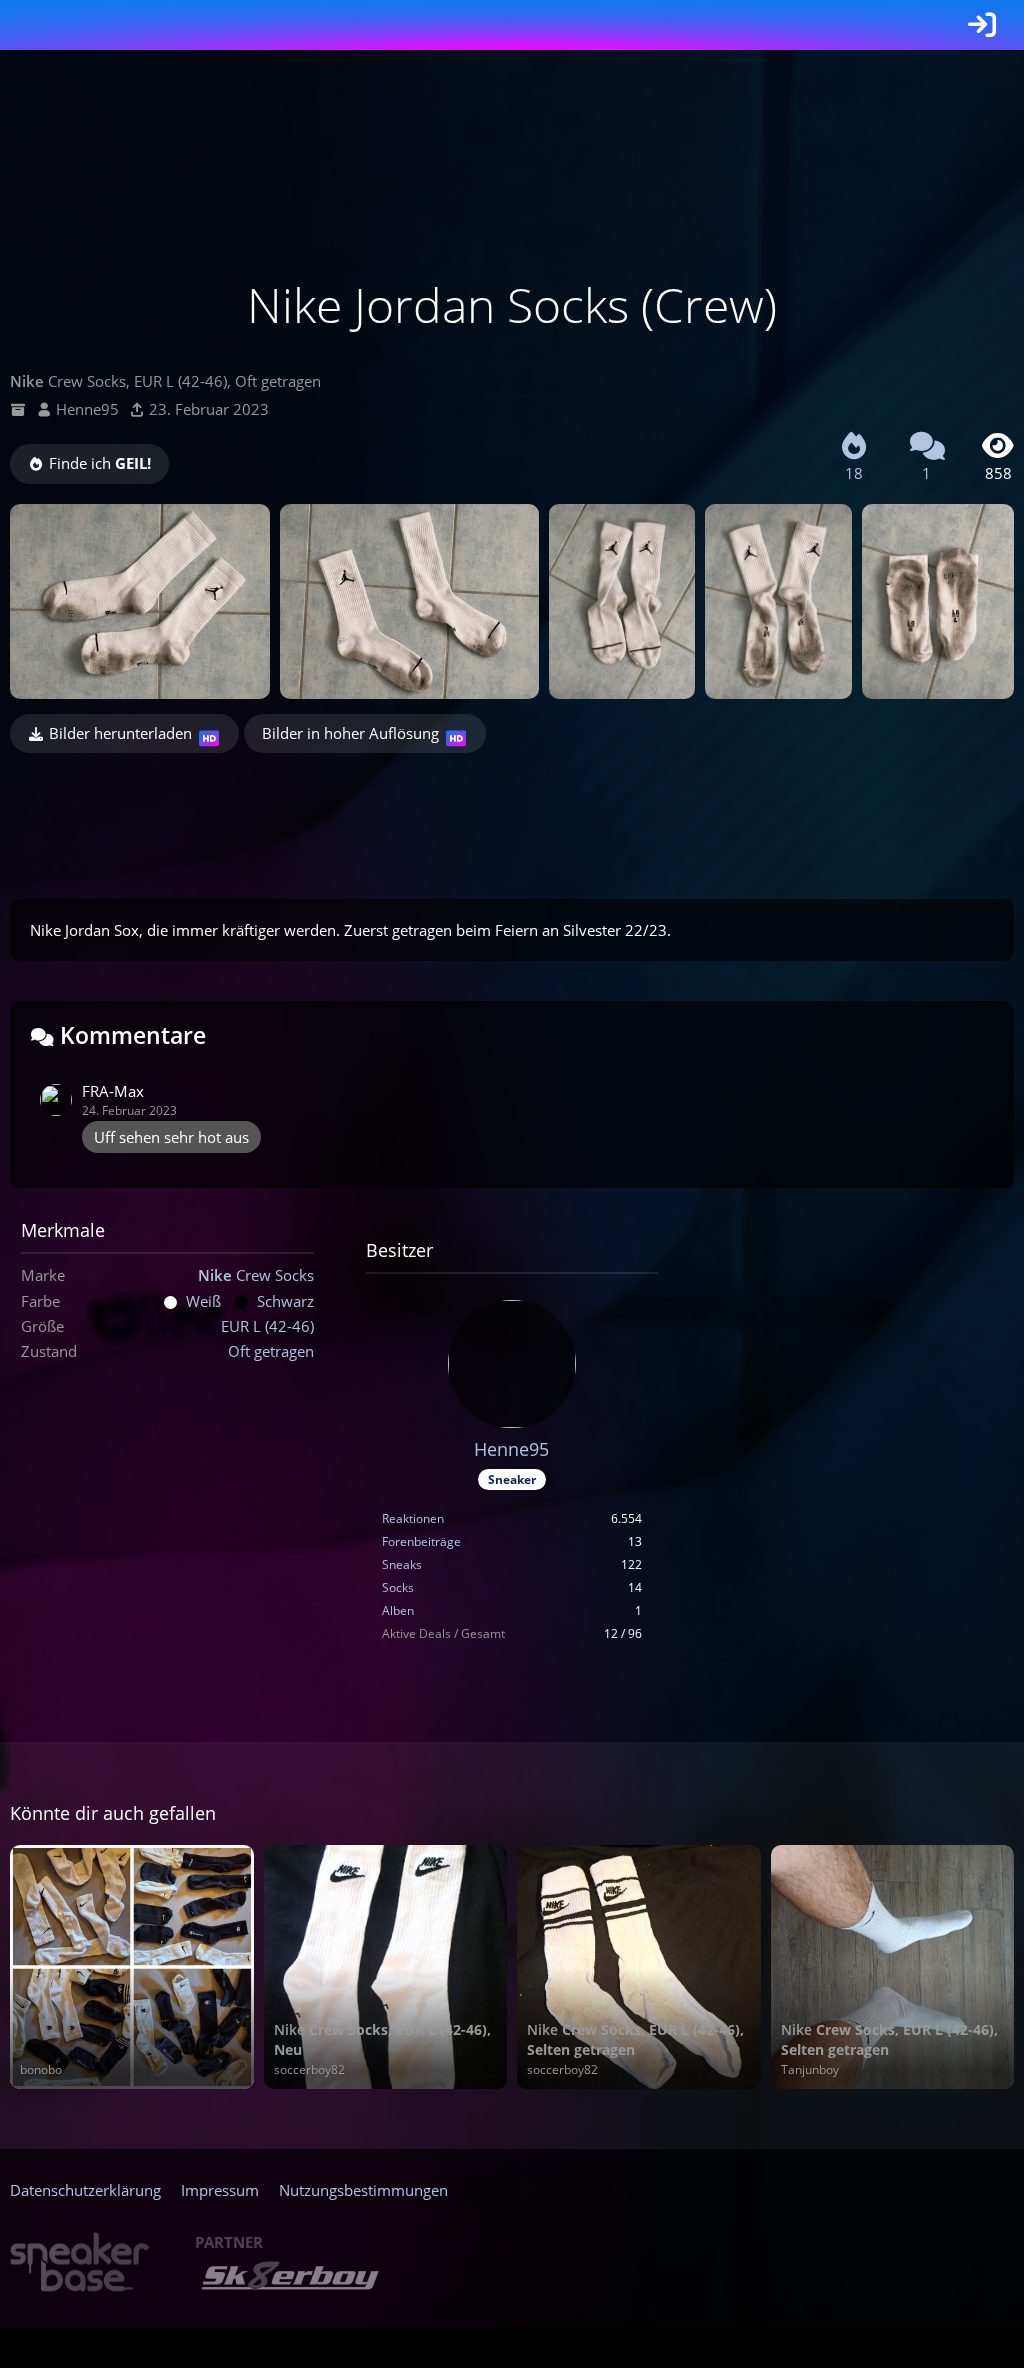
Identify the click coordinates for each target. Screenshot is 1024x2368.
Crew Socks (256, 1275)
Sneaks (402, 1564)
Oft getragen (271, 1351)
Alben (398, 1610)
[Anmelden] (982, 25)
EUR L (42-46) (267, 1326)
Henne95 (87, 409)
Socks (398, 1587)
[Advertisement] (512, 818)
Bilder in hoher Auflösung (350, 733)
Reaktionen (413, 1518)
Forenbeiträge (421, 1541)
